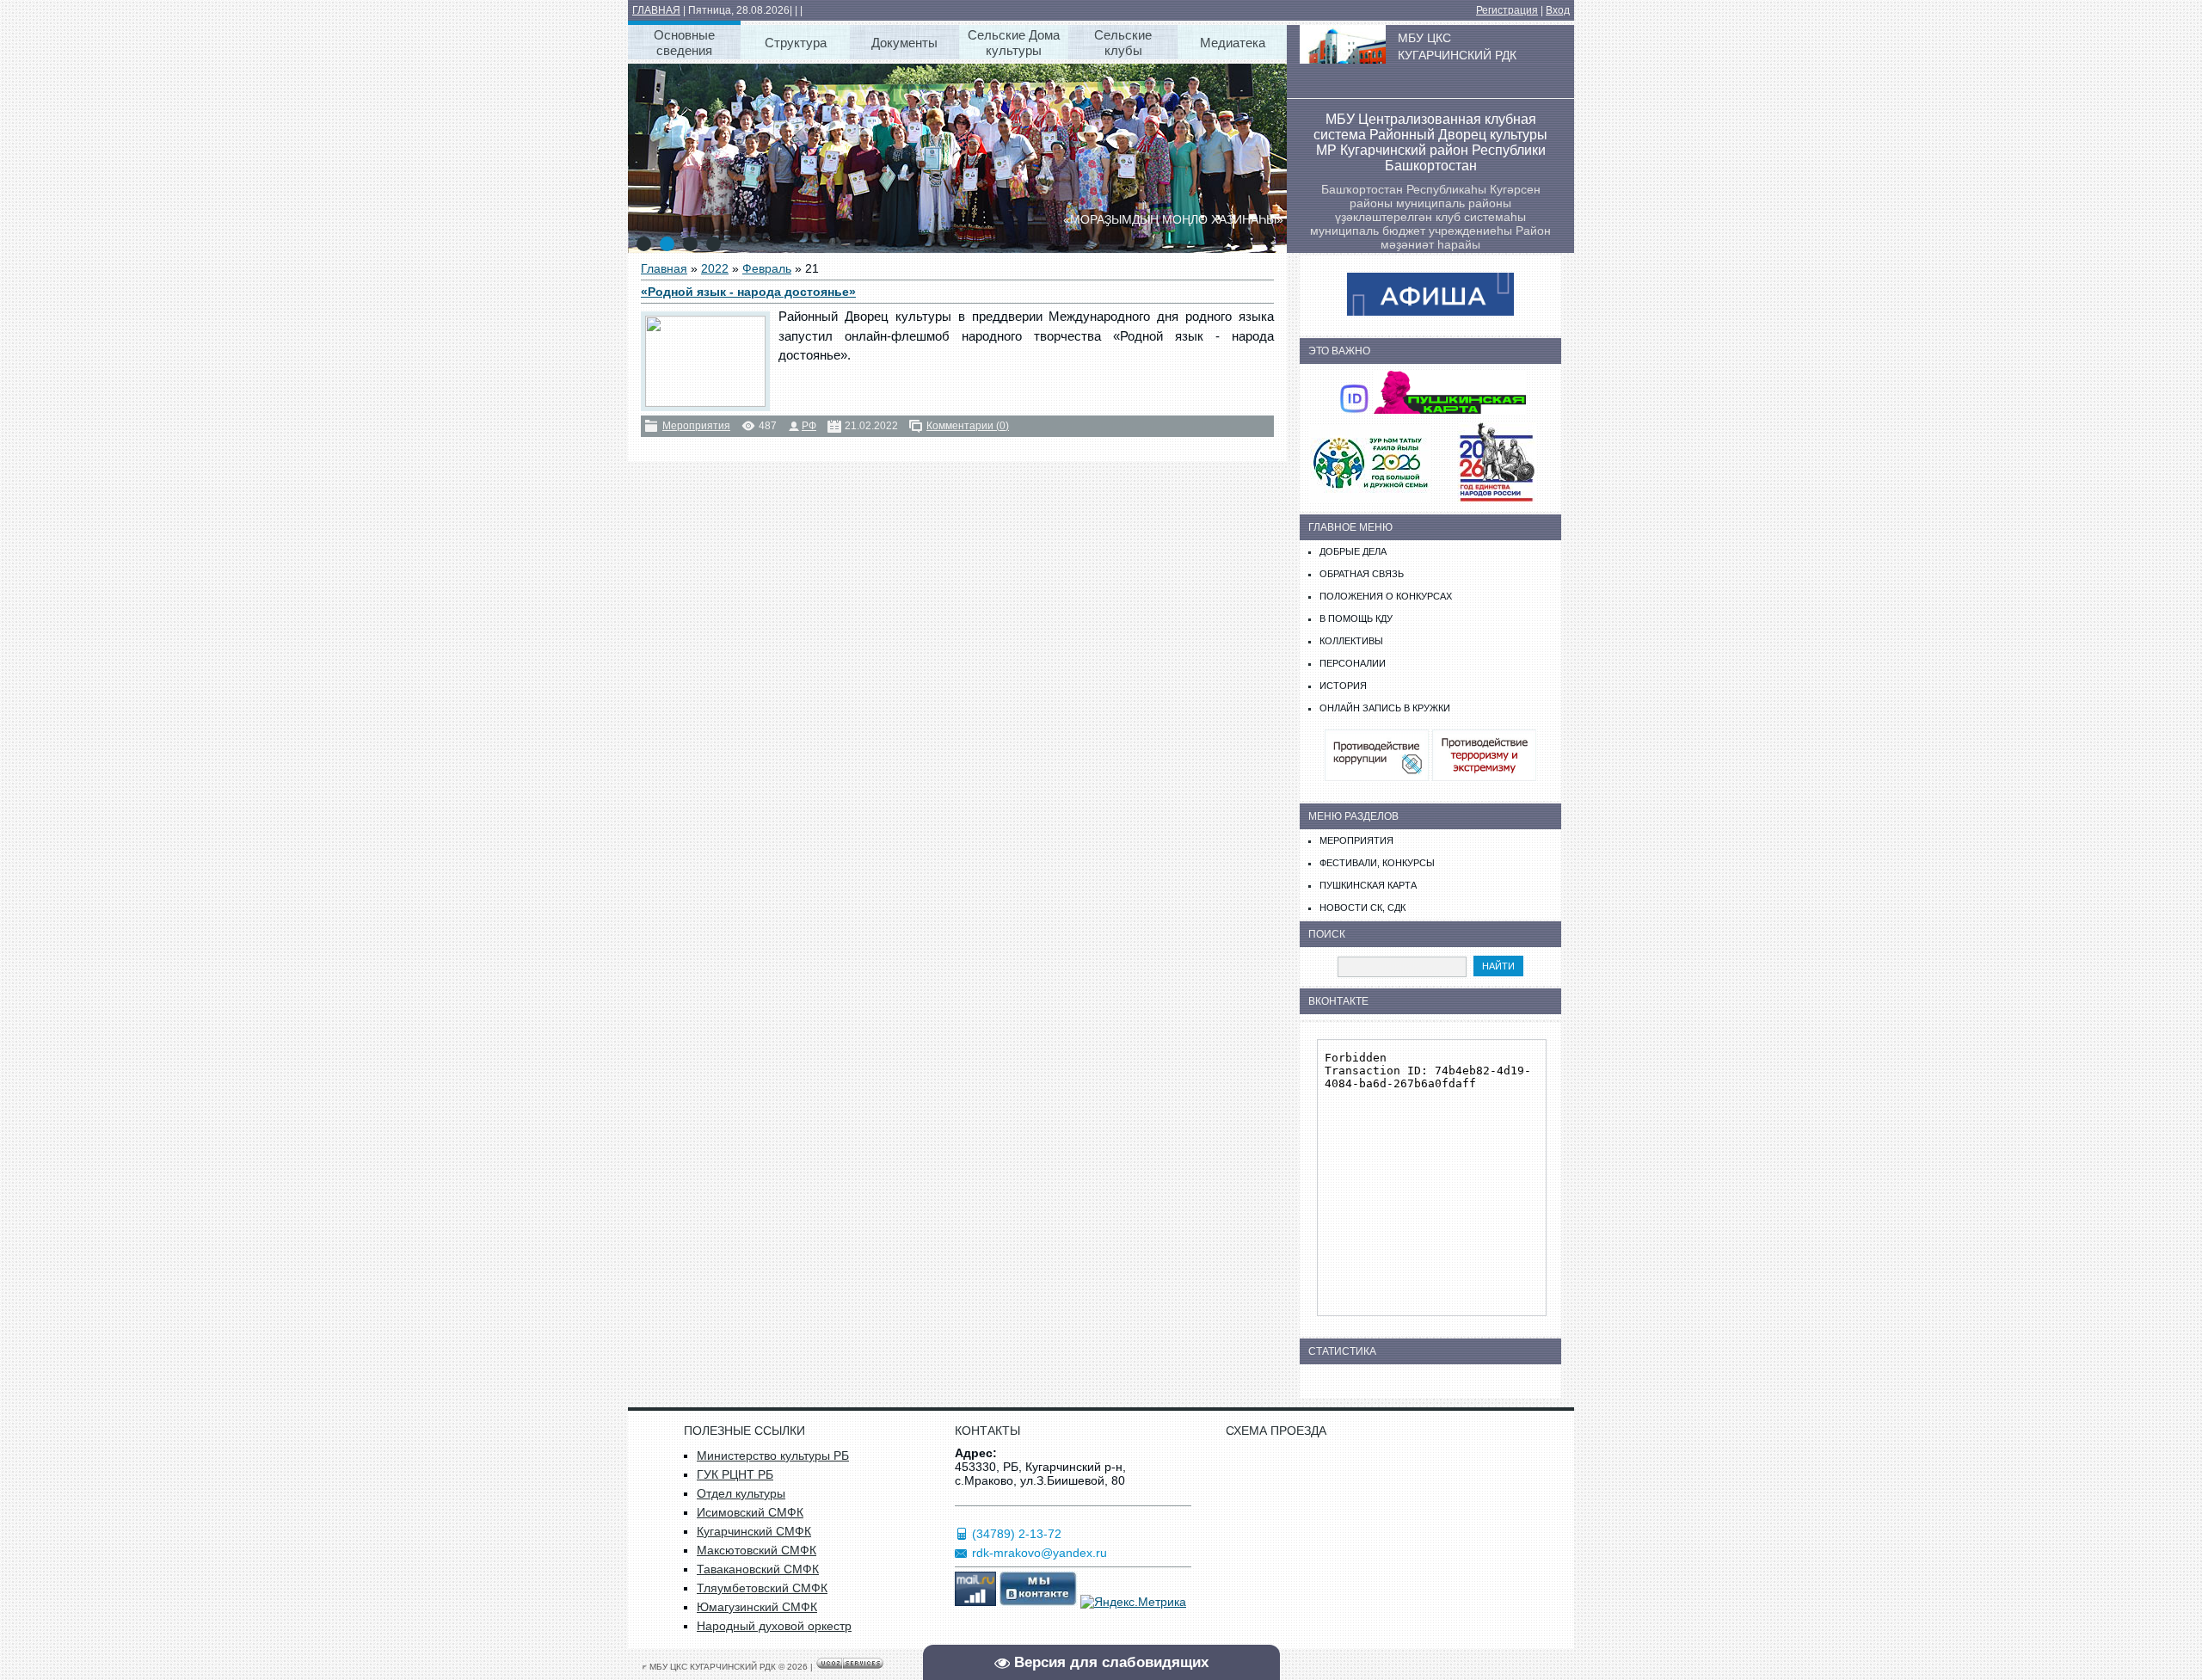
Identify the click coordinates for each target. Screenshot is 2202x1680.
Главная (664, 268)
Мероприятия (696, 426)
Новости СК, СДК (1362, 908)
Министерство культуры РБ (773, 1455)
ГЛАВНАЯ (656, 10)
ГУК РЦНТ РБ (735, 1474)
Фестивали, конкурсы (1377, 863)
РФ (809, 426)
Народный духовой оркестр (774, 1626)
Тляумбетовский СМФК (762, 1588)
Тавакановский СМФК (758, 1569)
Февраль (767, 268)
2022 (715, 268)
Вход (1558, 10)
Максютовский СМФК (757, 1550)
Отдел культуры (741, 1493)
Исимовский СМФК (750, 1512)
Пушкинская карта (1368, 885)
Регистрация (1507, 10)
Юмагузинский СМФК (757, 1607)
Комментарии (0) (968, 426)
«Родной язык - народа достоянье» (748, 292)
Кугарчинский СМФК (754, 1531)
